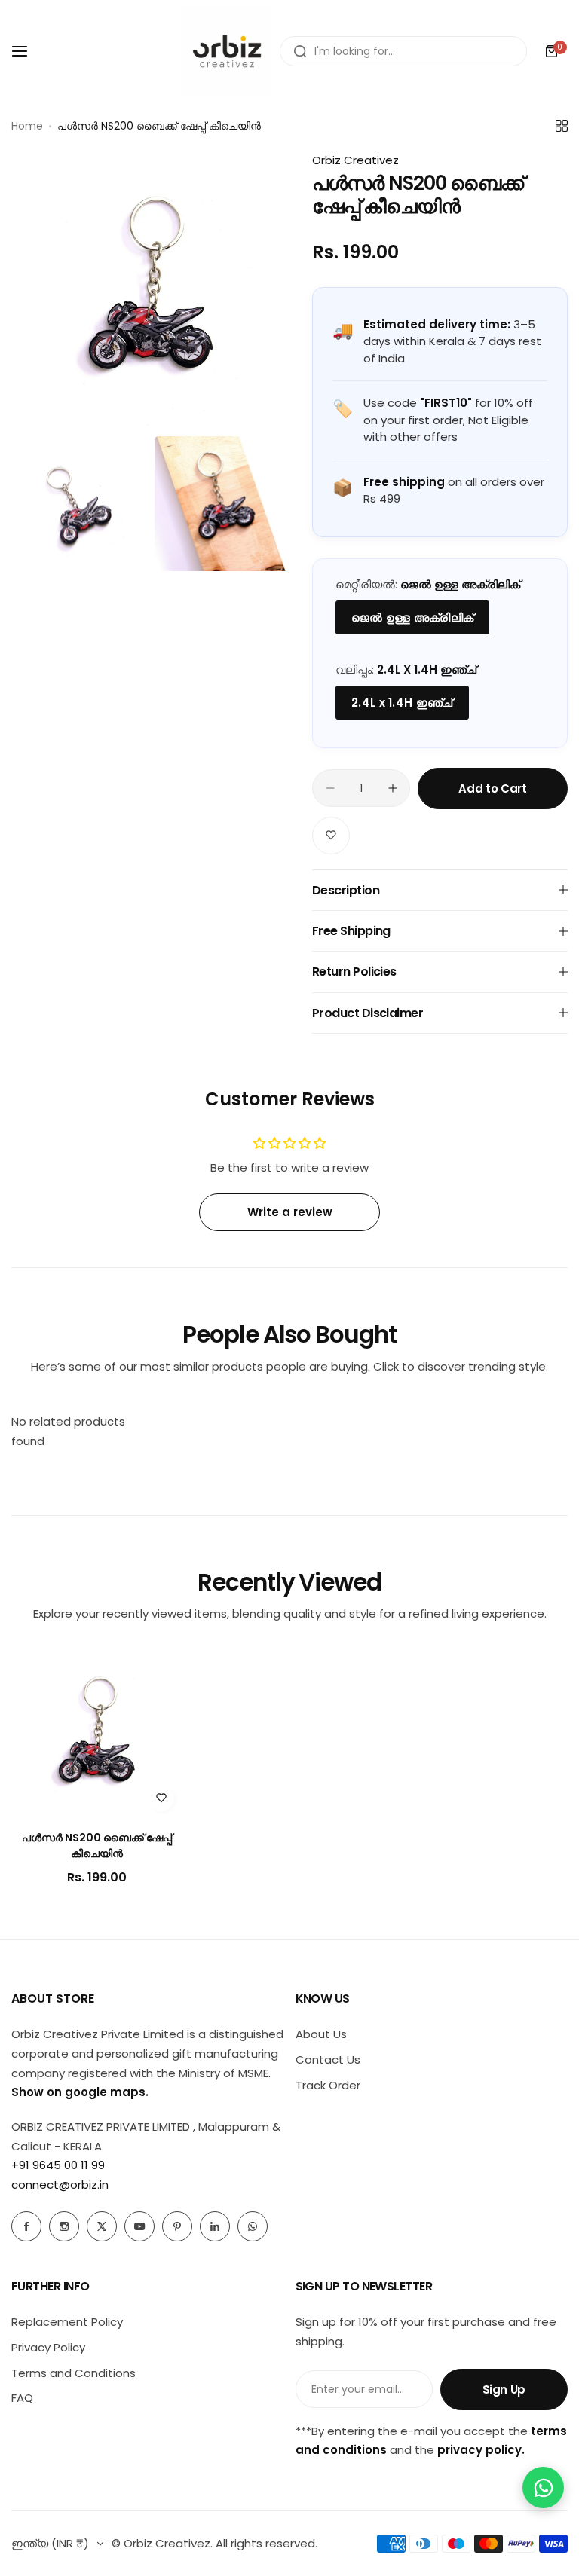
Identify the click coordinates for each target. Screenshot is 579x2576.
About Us (321, 2034)
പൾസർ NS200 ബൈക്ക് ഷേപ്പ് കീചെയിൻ (97, 1846)
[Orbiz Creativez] (227, 51)
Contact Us (328, 2060)
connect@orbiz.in (60, 2185)
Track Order (328, 2085)
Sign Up (504, 2390)
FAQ (22, 2398)
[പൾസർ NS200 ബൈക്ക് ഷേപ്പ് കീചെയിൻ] (96, 1734)
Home (27, 126)
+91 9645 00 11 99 (58, 2165)
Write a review (290, 1212)
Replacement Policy (67, 2322)
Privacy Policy (48, 2347)
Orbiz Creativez (355, 160)
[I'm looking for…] (300, 51)
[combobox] (403, 51)
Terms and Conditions (74, 2373)
